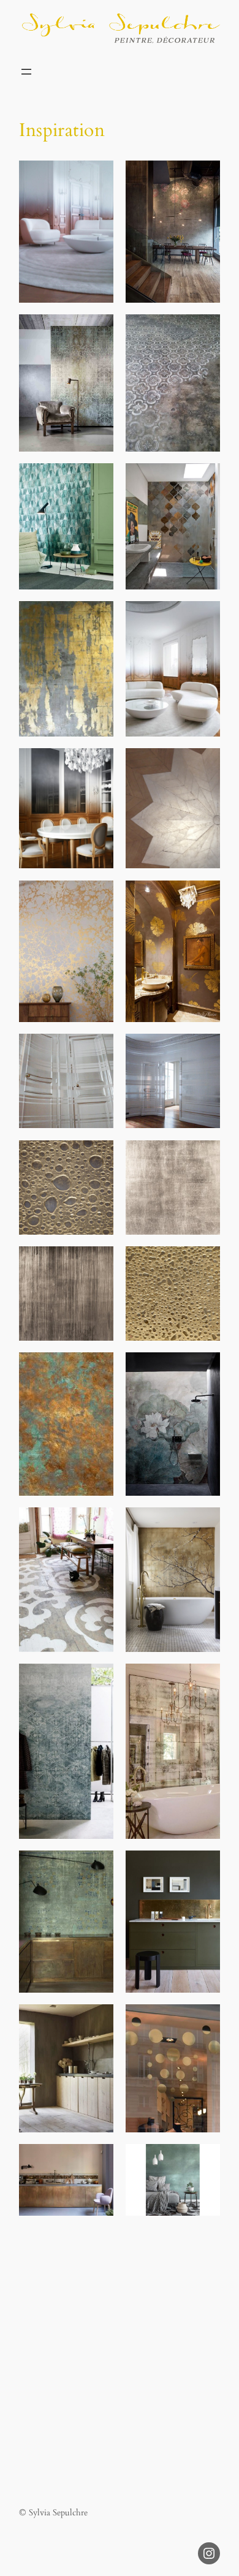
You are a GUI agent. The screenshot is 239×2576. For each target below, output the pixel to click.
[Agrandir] (97, 176)
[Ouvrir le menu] (26, 72)
